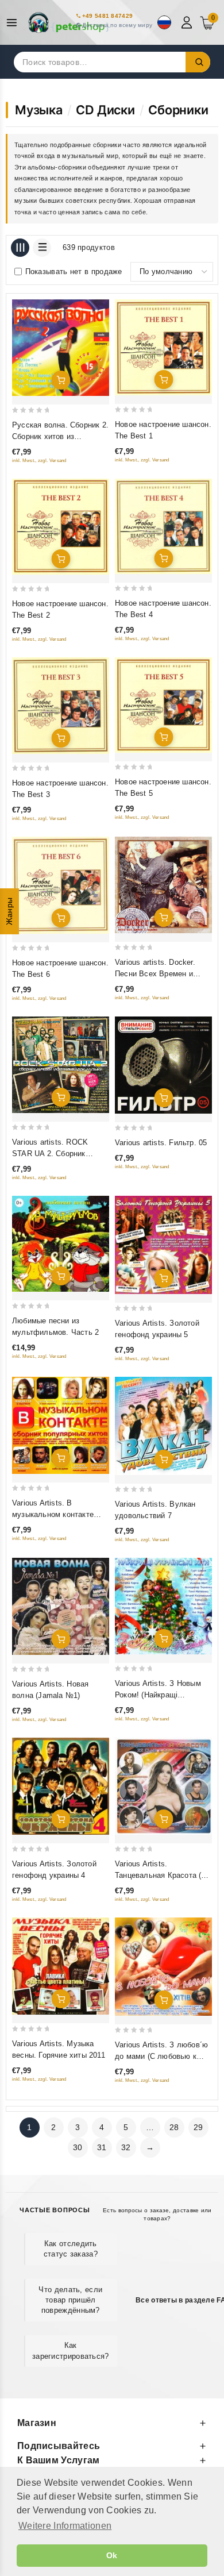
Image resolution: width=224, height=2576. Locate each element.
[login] (188, 22)
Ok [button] (112, 2555)
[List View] (42, 248)
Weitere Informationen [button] (65, 2526)
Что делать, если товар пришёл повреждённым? (70, 2300)
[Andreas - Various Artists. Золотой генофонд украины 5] (163, 1245)
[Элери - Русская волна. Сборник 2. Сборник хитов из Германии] (61, 348)
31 (102, 2147)
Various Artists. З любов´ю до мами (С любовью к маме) (161, 2056)
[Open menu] (15, 23)
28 (174, 2127)
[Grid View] (20, 248)
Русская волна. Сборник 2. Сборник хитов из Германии (60, 436)
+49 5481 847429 (108, 16)
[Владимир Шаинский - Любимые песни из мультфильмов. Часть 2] (61, 1244)
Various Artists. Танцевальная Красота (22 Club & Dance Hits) (162, 1875)
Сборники (178, 110)
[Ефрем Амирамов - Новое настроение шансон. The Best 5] (163, 705)
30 (78, 2147)
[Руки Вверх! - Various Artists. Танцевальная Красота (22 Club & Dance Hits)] (163, 1786)
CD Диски (105, 110)
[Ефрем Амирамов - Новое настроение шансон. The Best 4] (163, 526)
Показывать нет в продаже (74, 272)
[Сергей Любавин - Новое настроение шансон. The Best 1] (163, 347)
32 (126, 2147)
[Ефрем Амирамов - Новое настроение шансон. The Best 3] (61, 706)
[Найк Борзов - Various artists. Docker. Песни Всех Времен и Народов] (163, 885)
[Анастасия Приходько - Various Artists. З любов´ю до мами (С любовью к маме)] (163, 1967)
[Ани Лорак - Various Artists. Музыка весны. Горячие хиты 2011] (61, 1966)
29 (198, 2127)
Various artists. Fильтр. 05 (161, 1143)
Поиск (198, 62)
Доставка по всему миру (117, 25)
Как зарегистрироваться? (71, 2350)
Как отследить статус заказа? (71, 2249)
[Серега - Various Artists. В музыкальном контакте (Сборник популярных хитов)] (61, 1425)
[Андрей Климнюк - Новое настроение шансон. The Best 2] (61, 527)
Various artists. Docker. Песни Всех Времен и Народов (155, 974)
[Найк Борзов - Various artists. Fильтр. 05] (163, 1065)
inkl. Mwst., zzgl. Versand (39, 461)
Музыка (39, 110)
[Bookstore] (69, 22)
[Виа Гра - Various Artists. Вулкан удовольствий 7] (163, 1426)
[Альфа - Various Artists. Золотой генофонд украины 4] (61, 1786)
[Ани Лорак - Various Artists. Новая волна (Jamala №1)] (61, 1606)
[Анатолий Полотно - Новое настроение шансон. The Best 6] (61, 885)
